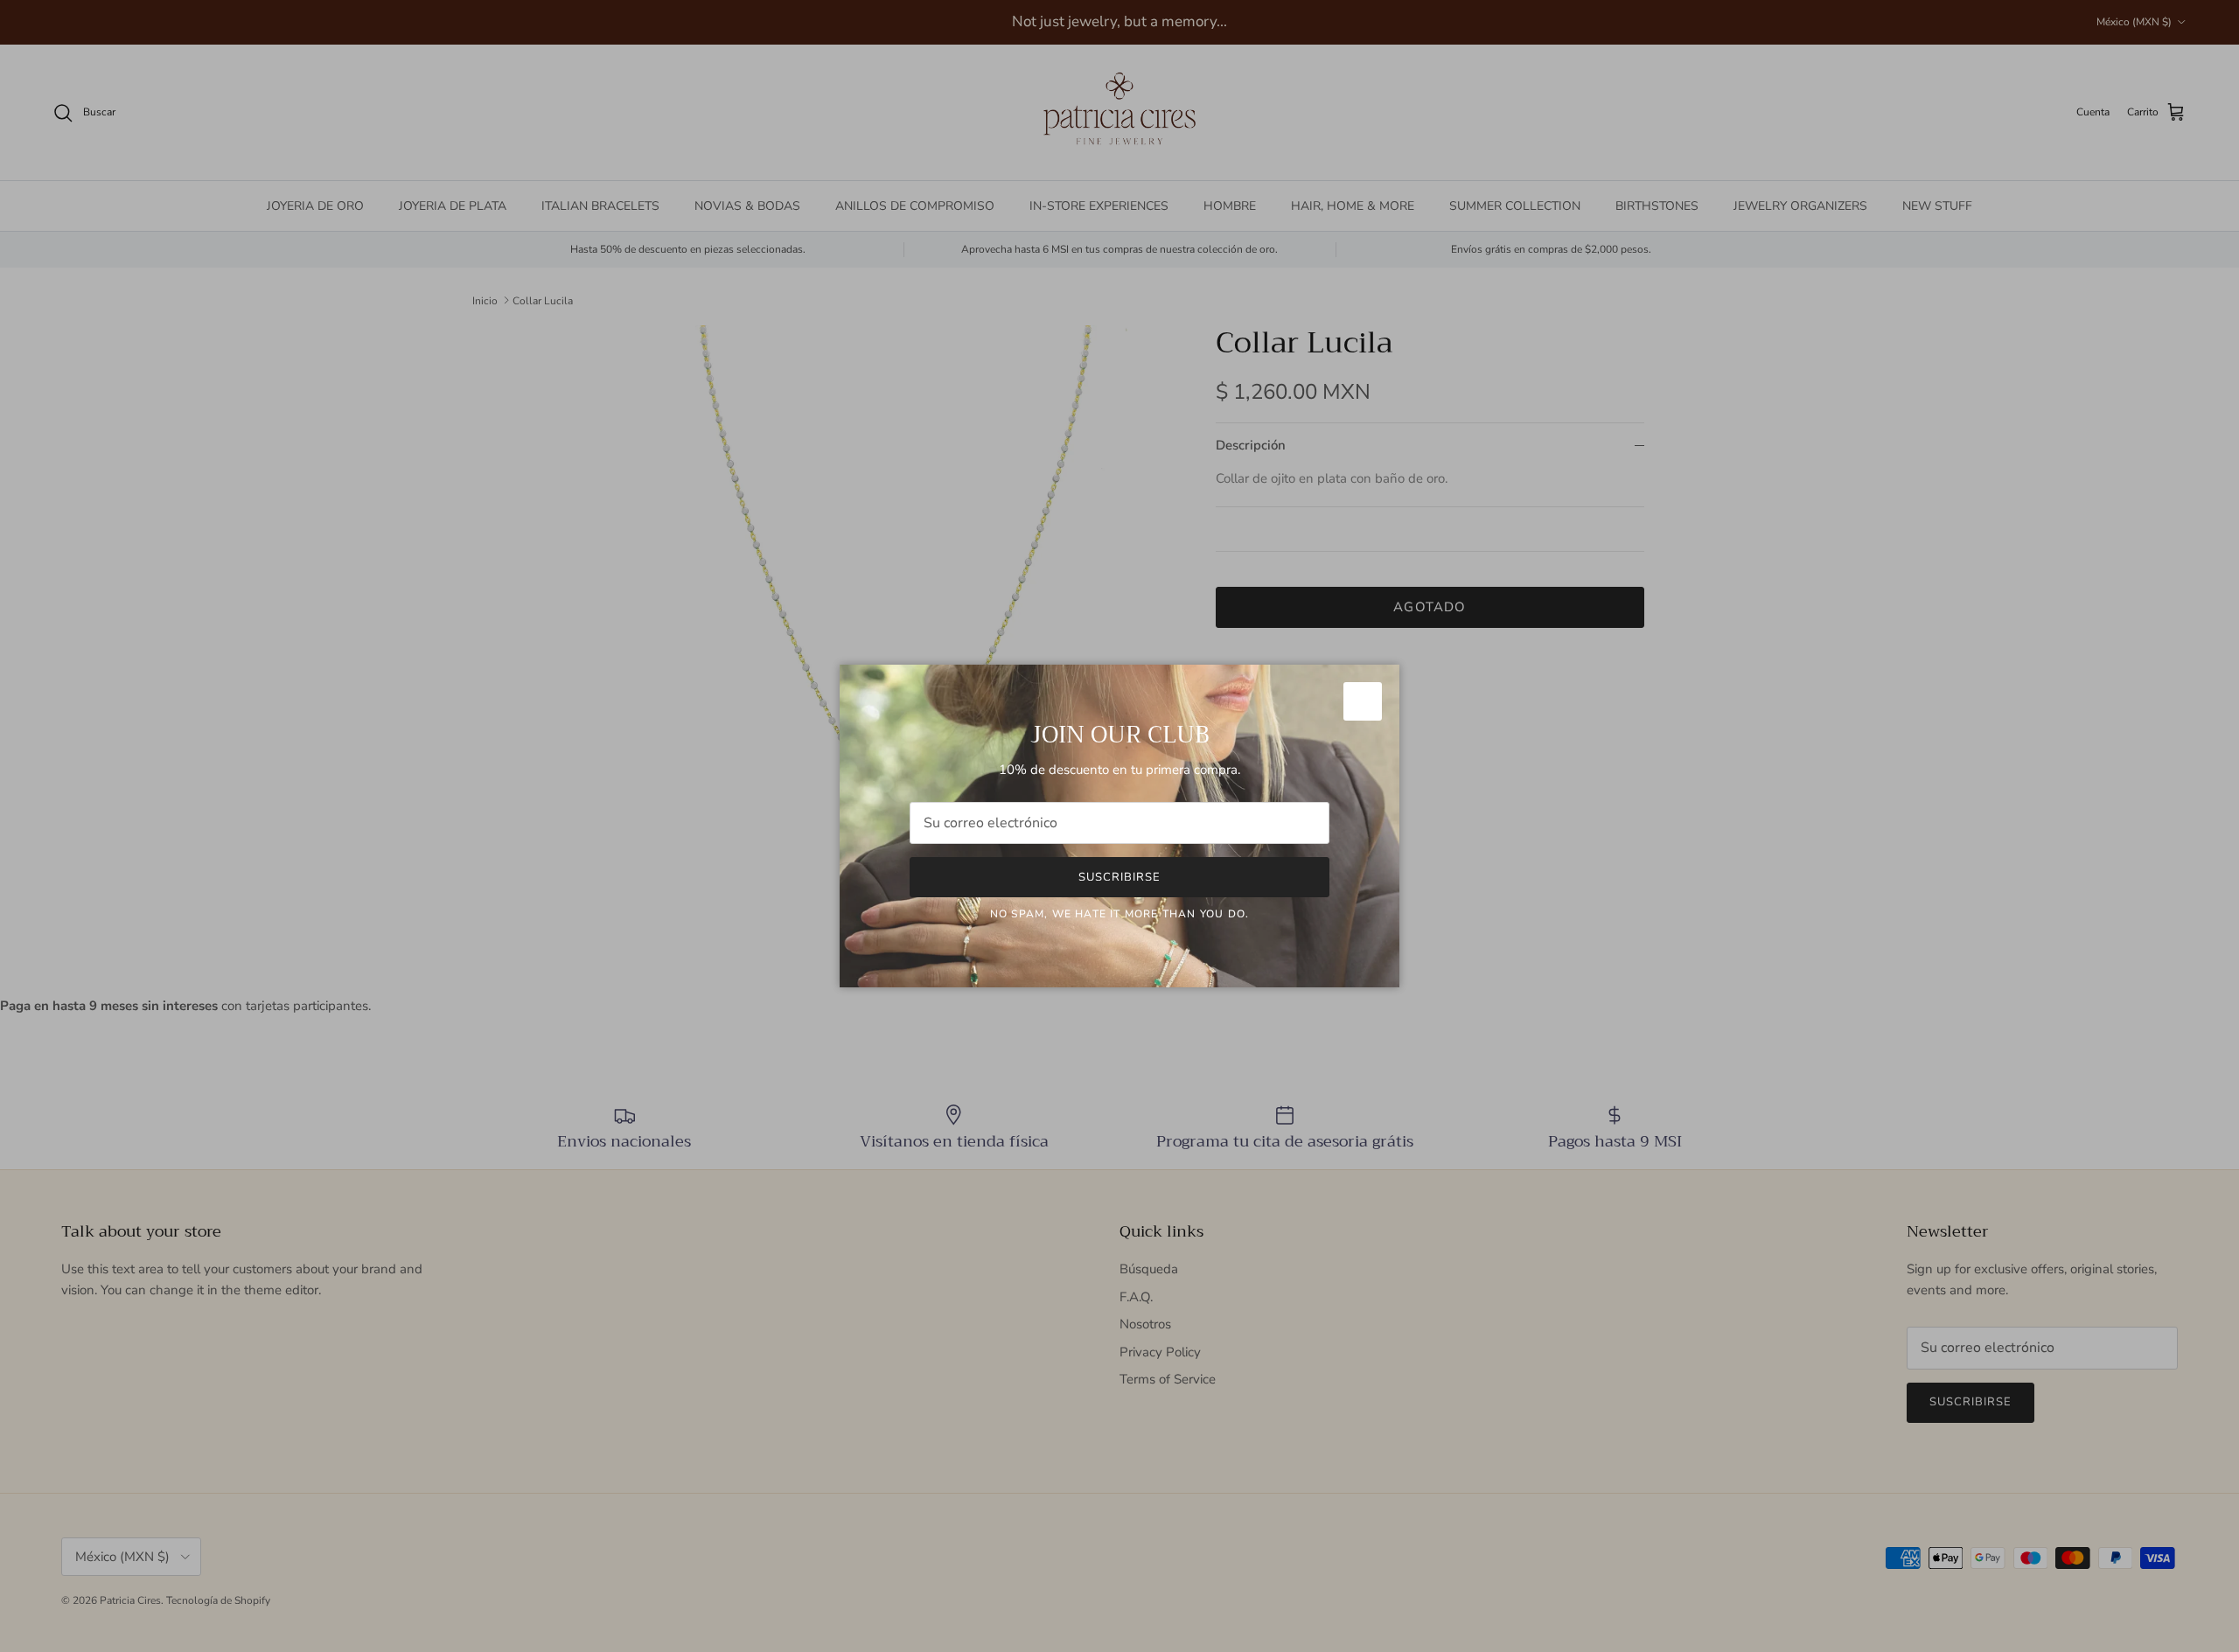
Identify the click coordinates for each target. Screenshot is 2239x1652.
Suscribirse (1119, 877)
